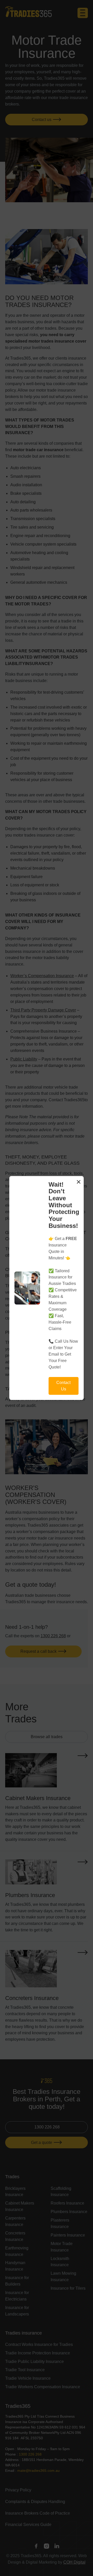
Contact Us (63, 1386)
